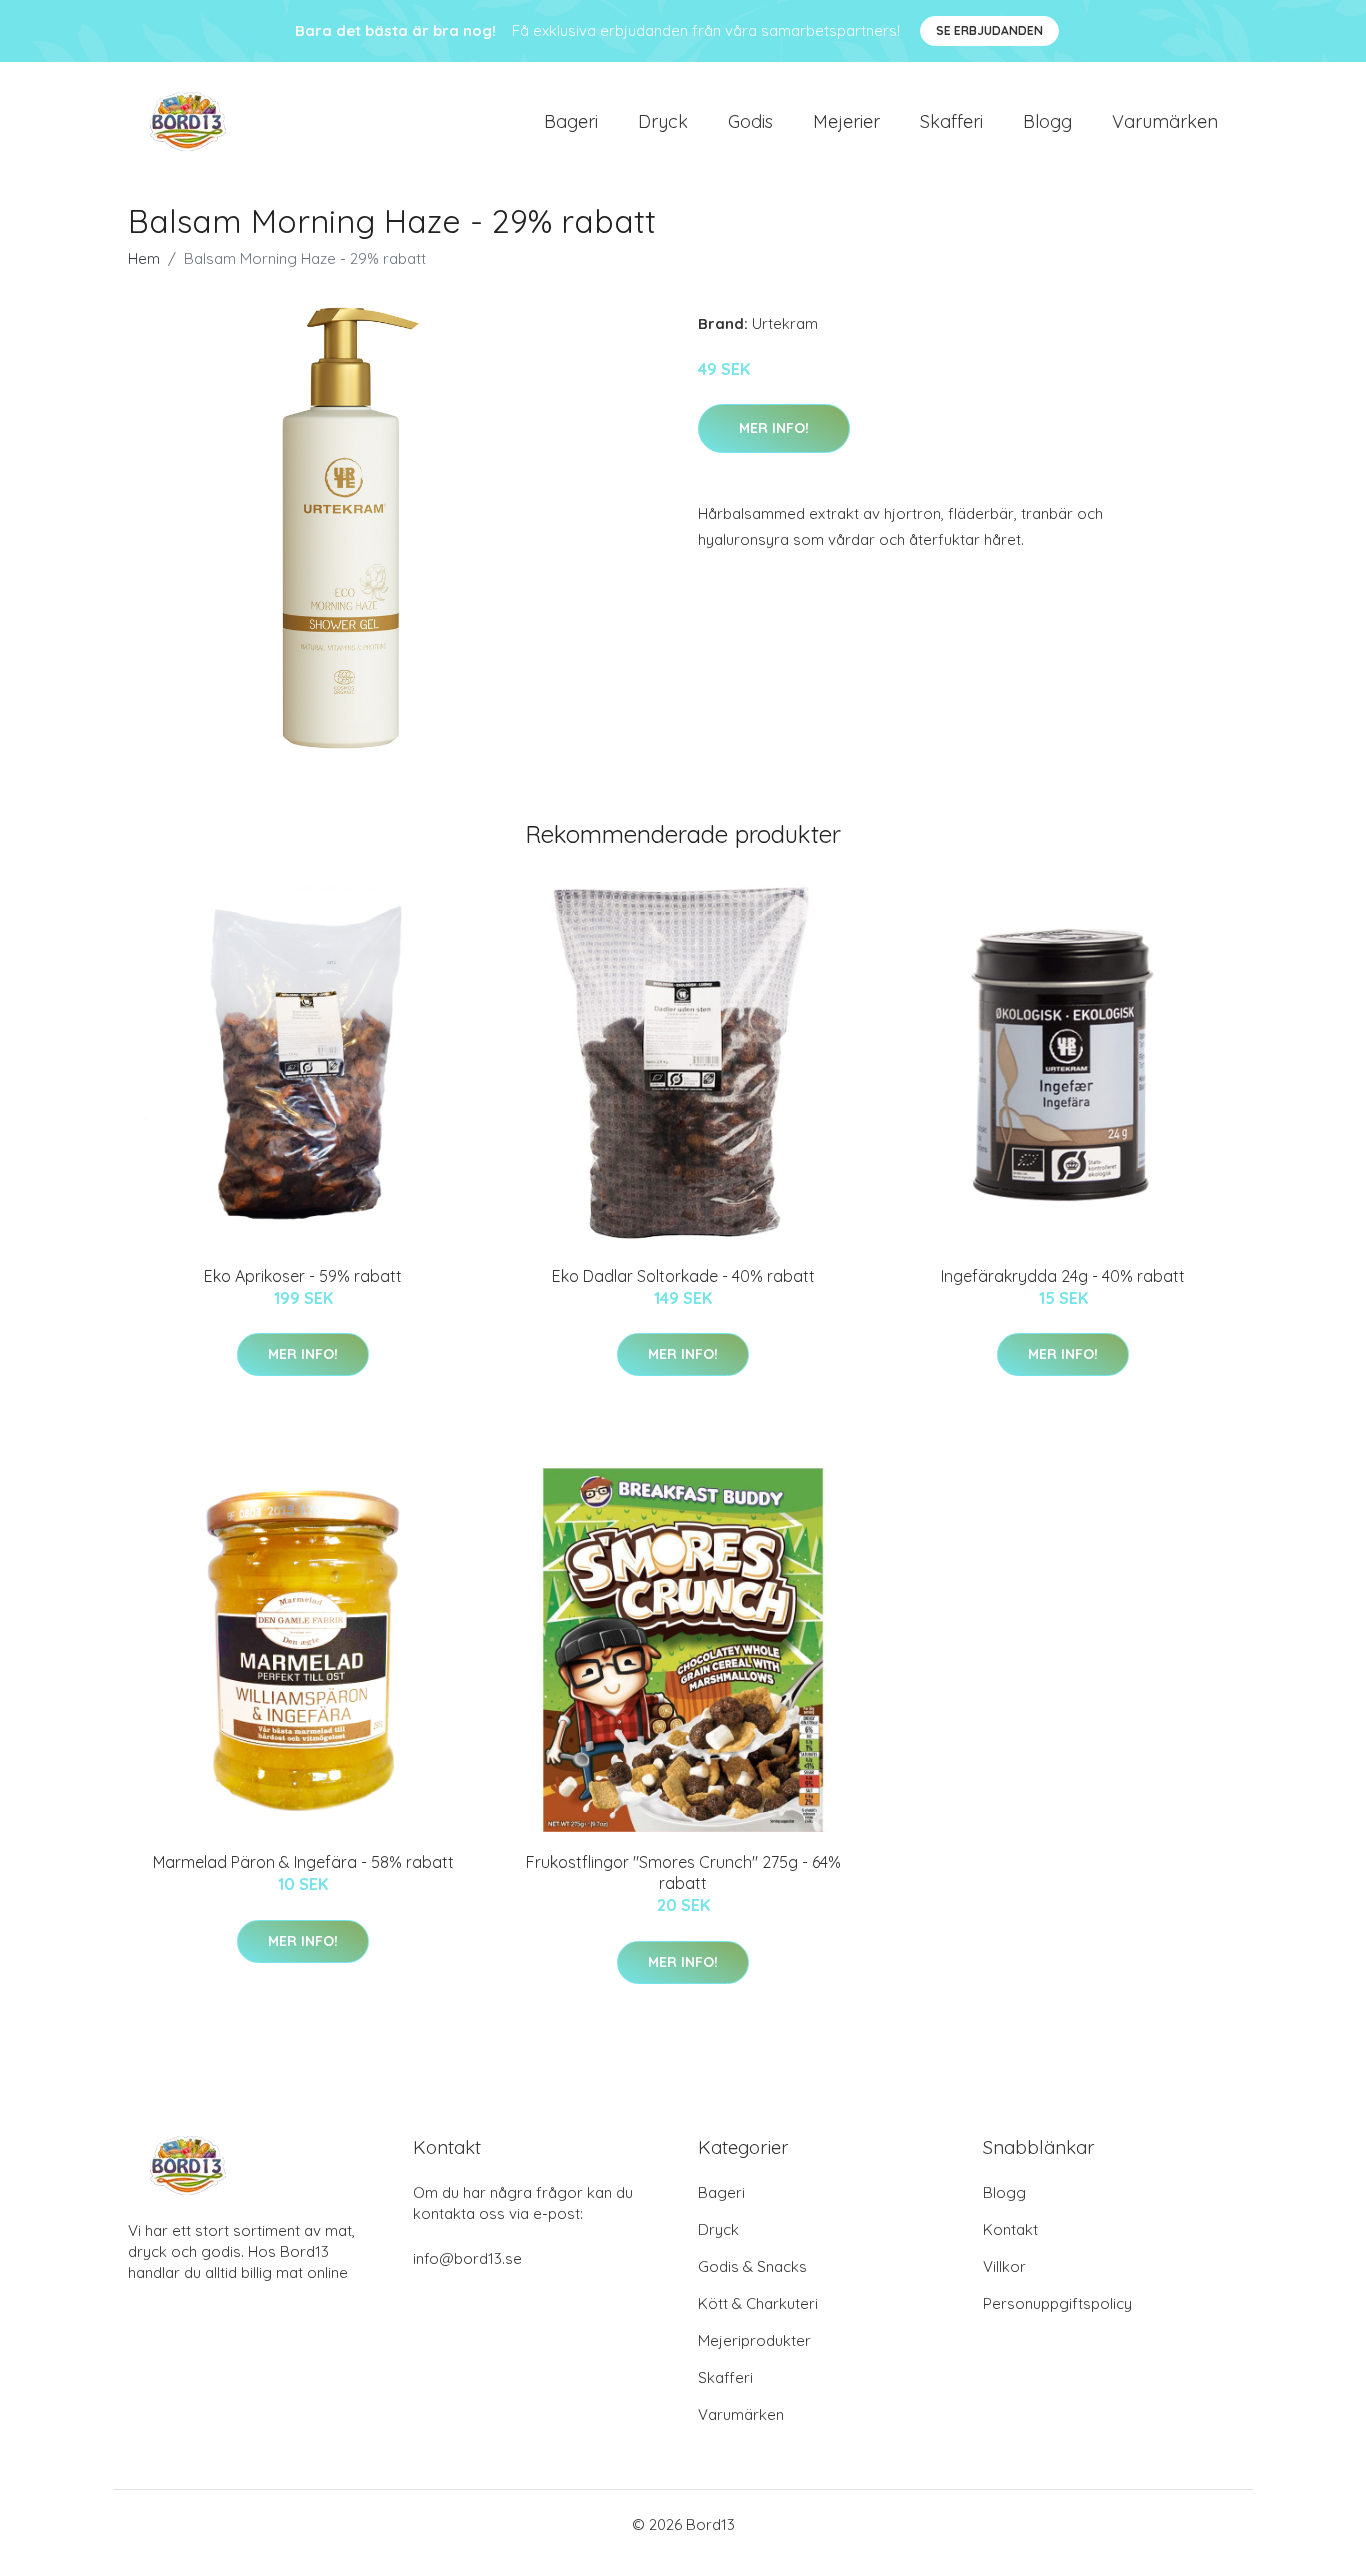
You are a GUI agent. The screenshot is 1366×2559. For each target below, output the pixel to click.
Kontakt (1010, 2229)
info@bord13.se (467, 2258)
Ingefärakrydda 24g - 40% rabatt (1063, 1276)
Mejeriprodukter (754, 2340)
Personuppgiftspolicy (1057, 2303)
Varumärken (1165, 121)
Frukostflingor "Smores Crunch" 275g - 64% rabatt (683, 1872)
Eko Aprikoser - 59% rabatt (303, 1276)
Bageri (571, 121)
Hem (144, 258)
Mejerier (846, 121)
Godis (750, 121)
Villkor (1004, 2266)
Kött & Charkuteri (758, 2303)
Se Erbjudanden (989, 30)
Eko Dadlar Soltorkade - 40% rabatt (683, 1276)
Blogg (1047, 121)
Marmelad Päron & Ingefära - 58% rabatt (303, 1862)
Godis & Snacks (752, 2266)
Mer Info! (774, 428)
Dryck (663, 121)
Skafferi (951, 121)
